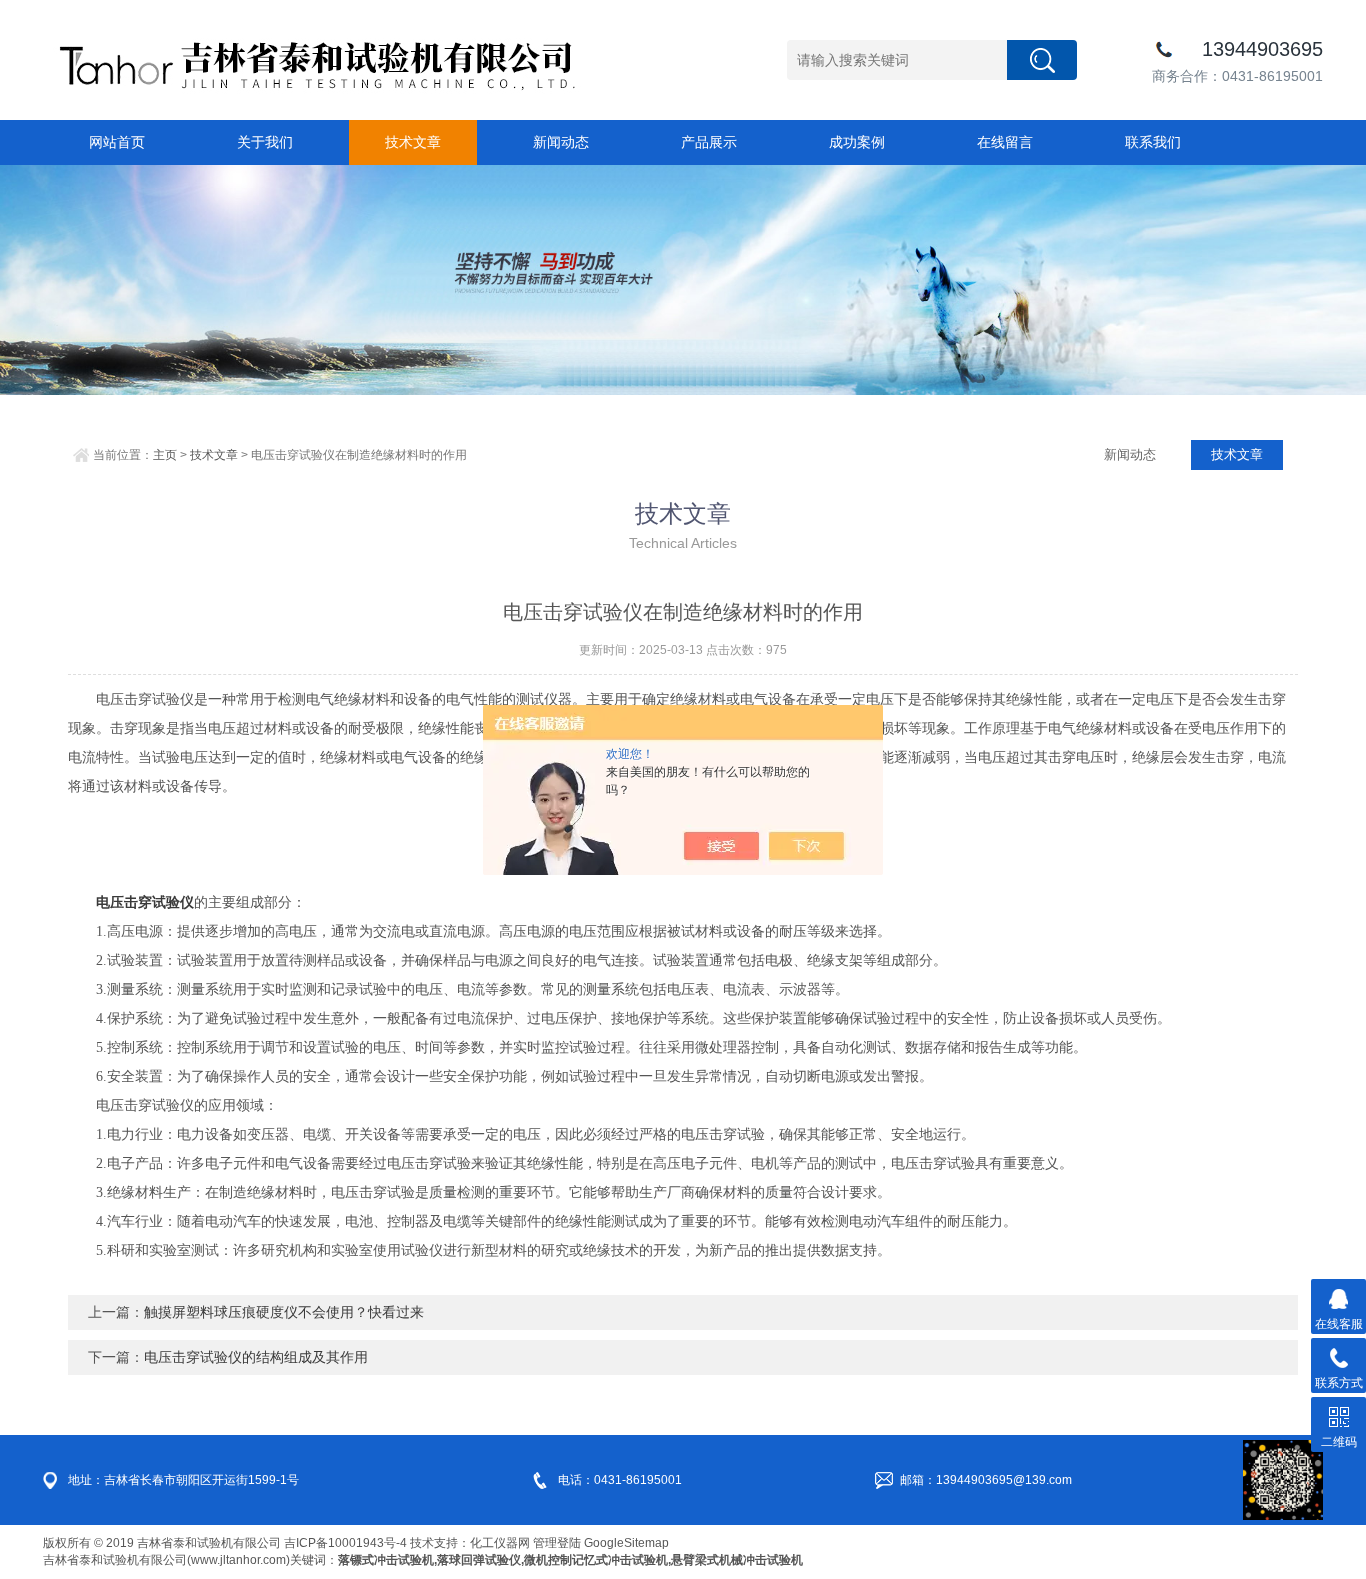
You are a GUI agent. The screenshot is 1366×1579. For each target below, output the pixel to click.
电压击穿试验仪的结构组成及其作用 (256, 1357)
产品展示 (709, 142)
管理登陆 (557, 1543)
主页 (165, 455)
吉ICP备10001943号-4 (345, 1543)
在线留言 (1005, 142)
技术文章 (413, 142)
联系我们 (1153, 142)
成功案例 (857, 142)
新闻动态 (561, 142)
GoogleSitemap (626, 1543)
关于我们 (265, 142)
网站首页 (117, 142)
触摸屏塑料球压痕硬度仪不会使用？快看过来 (284, 1312)
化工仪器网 (500, 1543)
